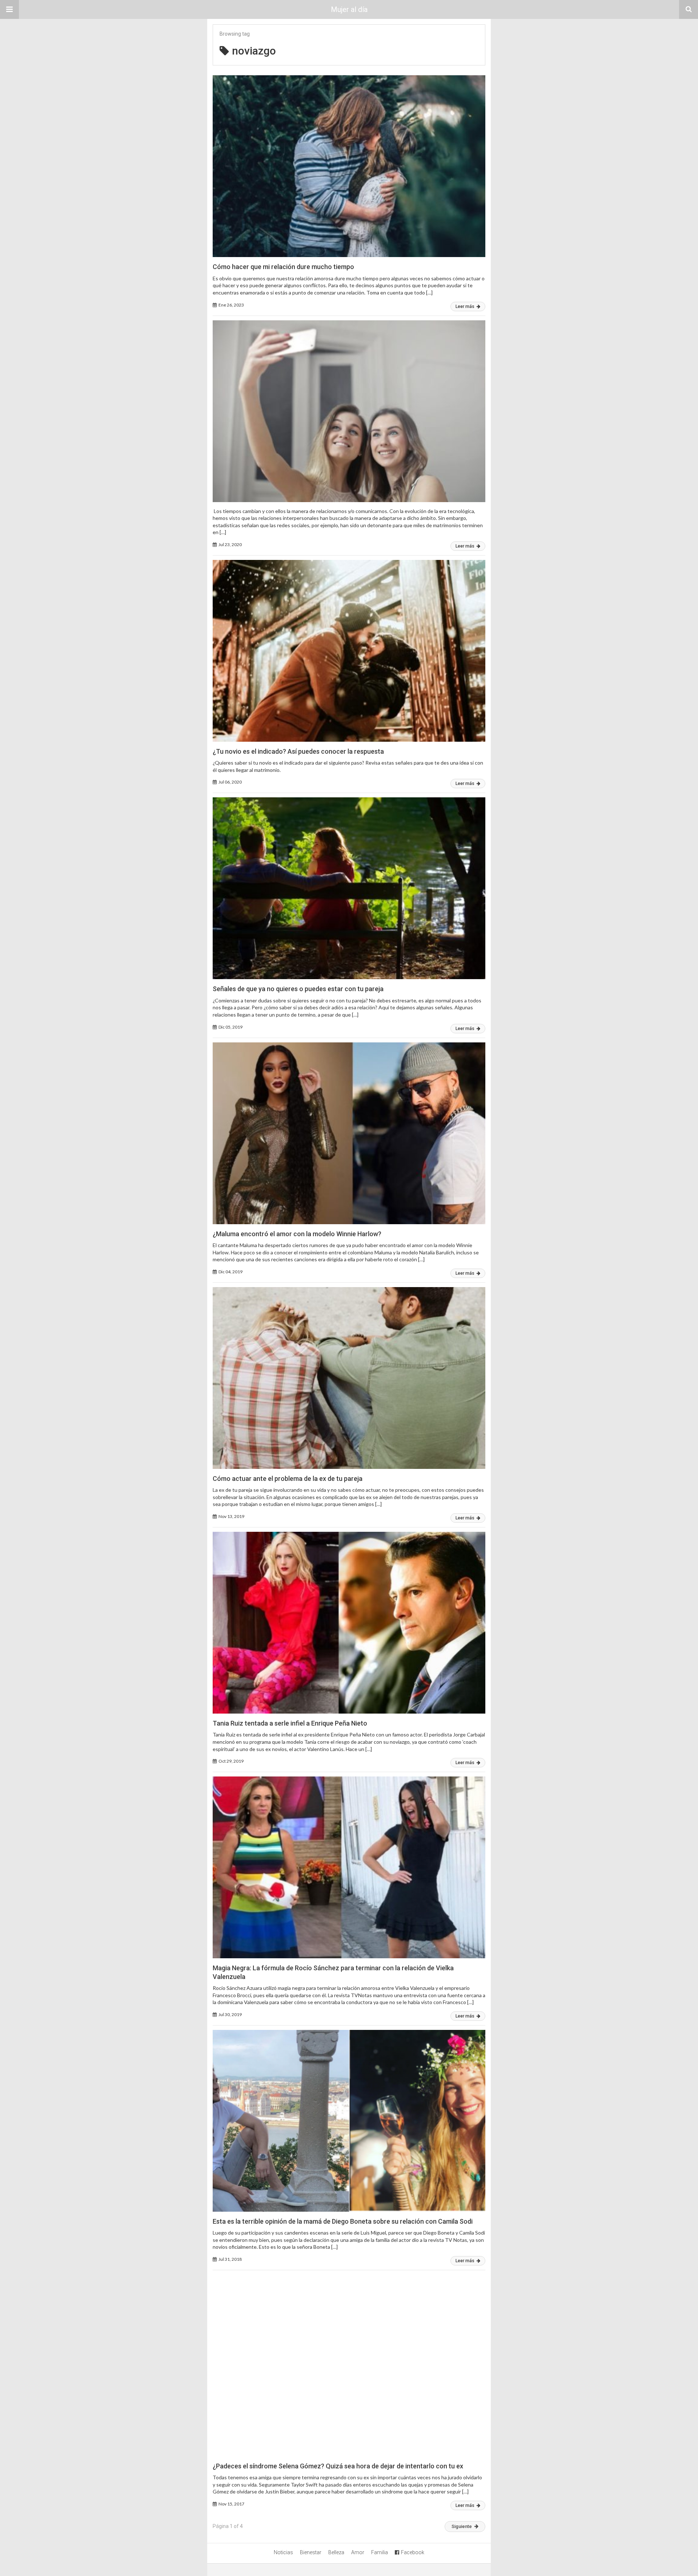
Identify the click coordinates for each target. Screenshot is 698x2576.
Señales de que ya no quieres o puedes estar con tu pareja (298, 989)
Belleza (336, 2552)
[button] (9, 9)
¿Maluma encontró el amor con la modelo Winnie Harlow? (297, 1234)
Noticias (283, 2552)
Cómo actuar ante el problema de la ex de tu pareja (288, 1479)
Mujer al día (349, 9)
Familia (380, 2552)
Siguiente (462, 2526)
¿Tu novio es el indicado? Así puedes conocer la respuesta (298, 751)
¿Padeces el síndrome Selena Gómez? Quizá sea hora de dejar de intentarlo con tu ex (338, 2466)
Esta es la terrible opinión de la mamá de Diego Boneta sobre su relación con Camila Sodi (343, 2221)
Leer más (466, 307)
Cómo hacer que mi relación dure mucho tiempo (283, 267)
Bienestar (311, 2552)
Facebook (413, 2552)
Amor (358, 2552)
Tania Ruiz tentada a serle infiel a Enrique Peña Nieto (290, 1723)
